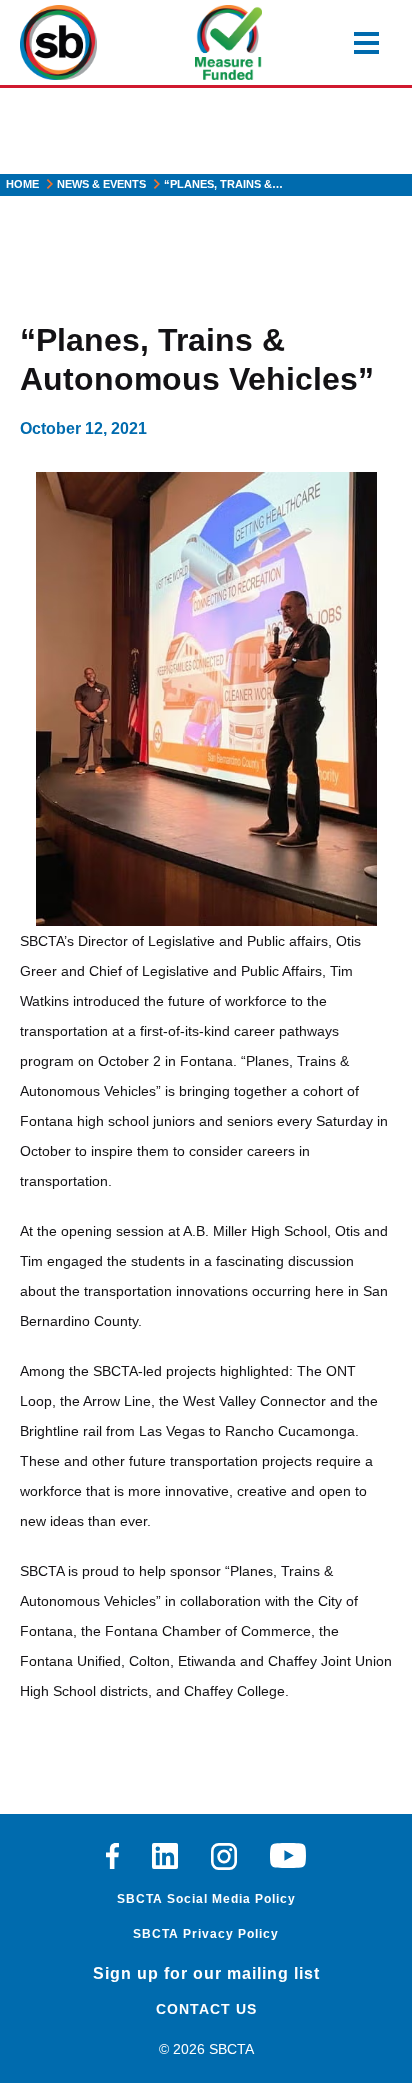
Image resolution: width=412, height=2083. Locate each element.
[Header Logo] (58, 42)
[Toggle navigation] (366, 43)
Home (22, 184)
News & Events (101, 184)
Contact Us (206, 2009)
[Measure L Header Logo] (228, 42)
